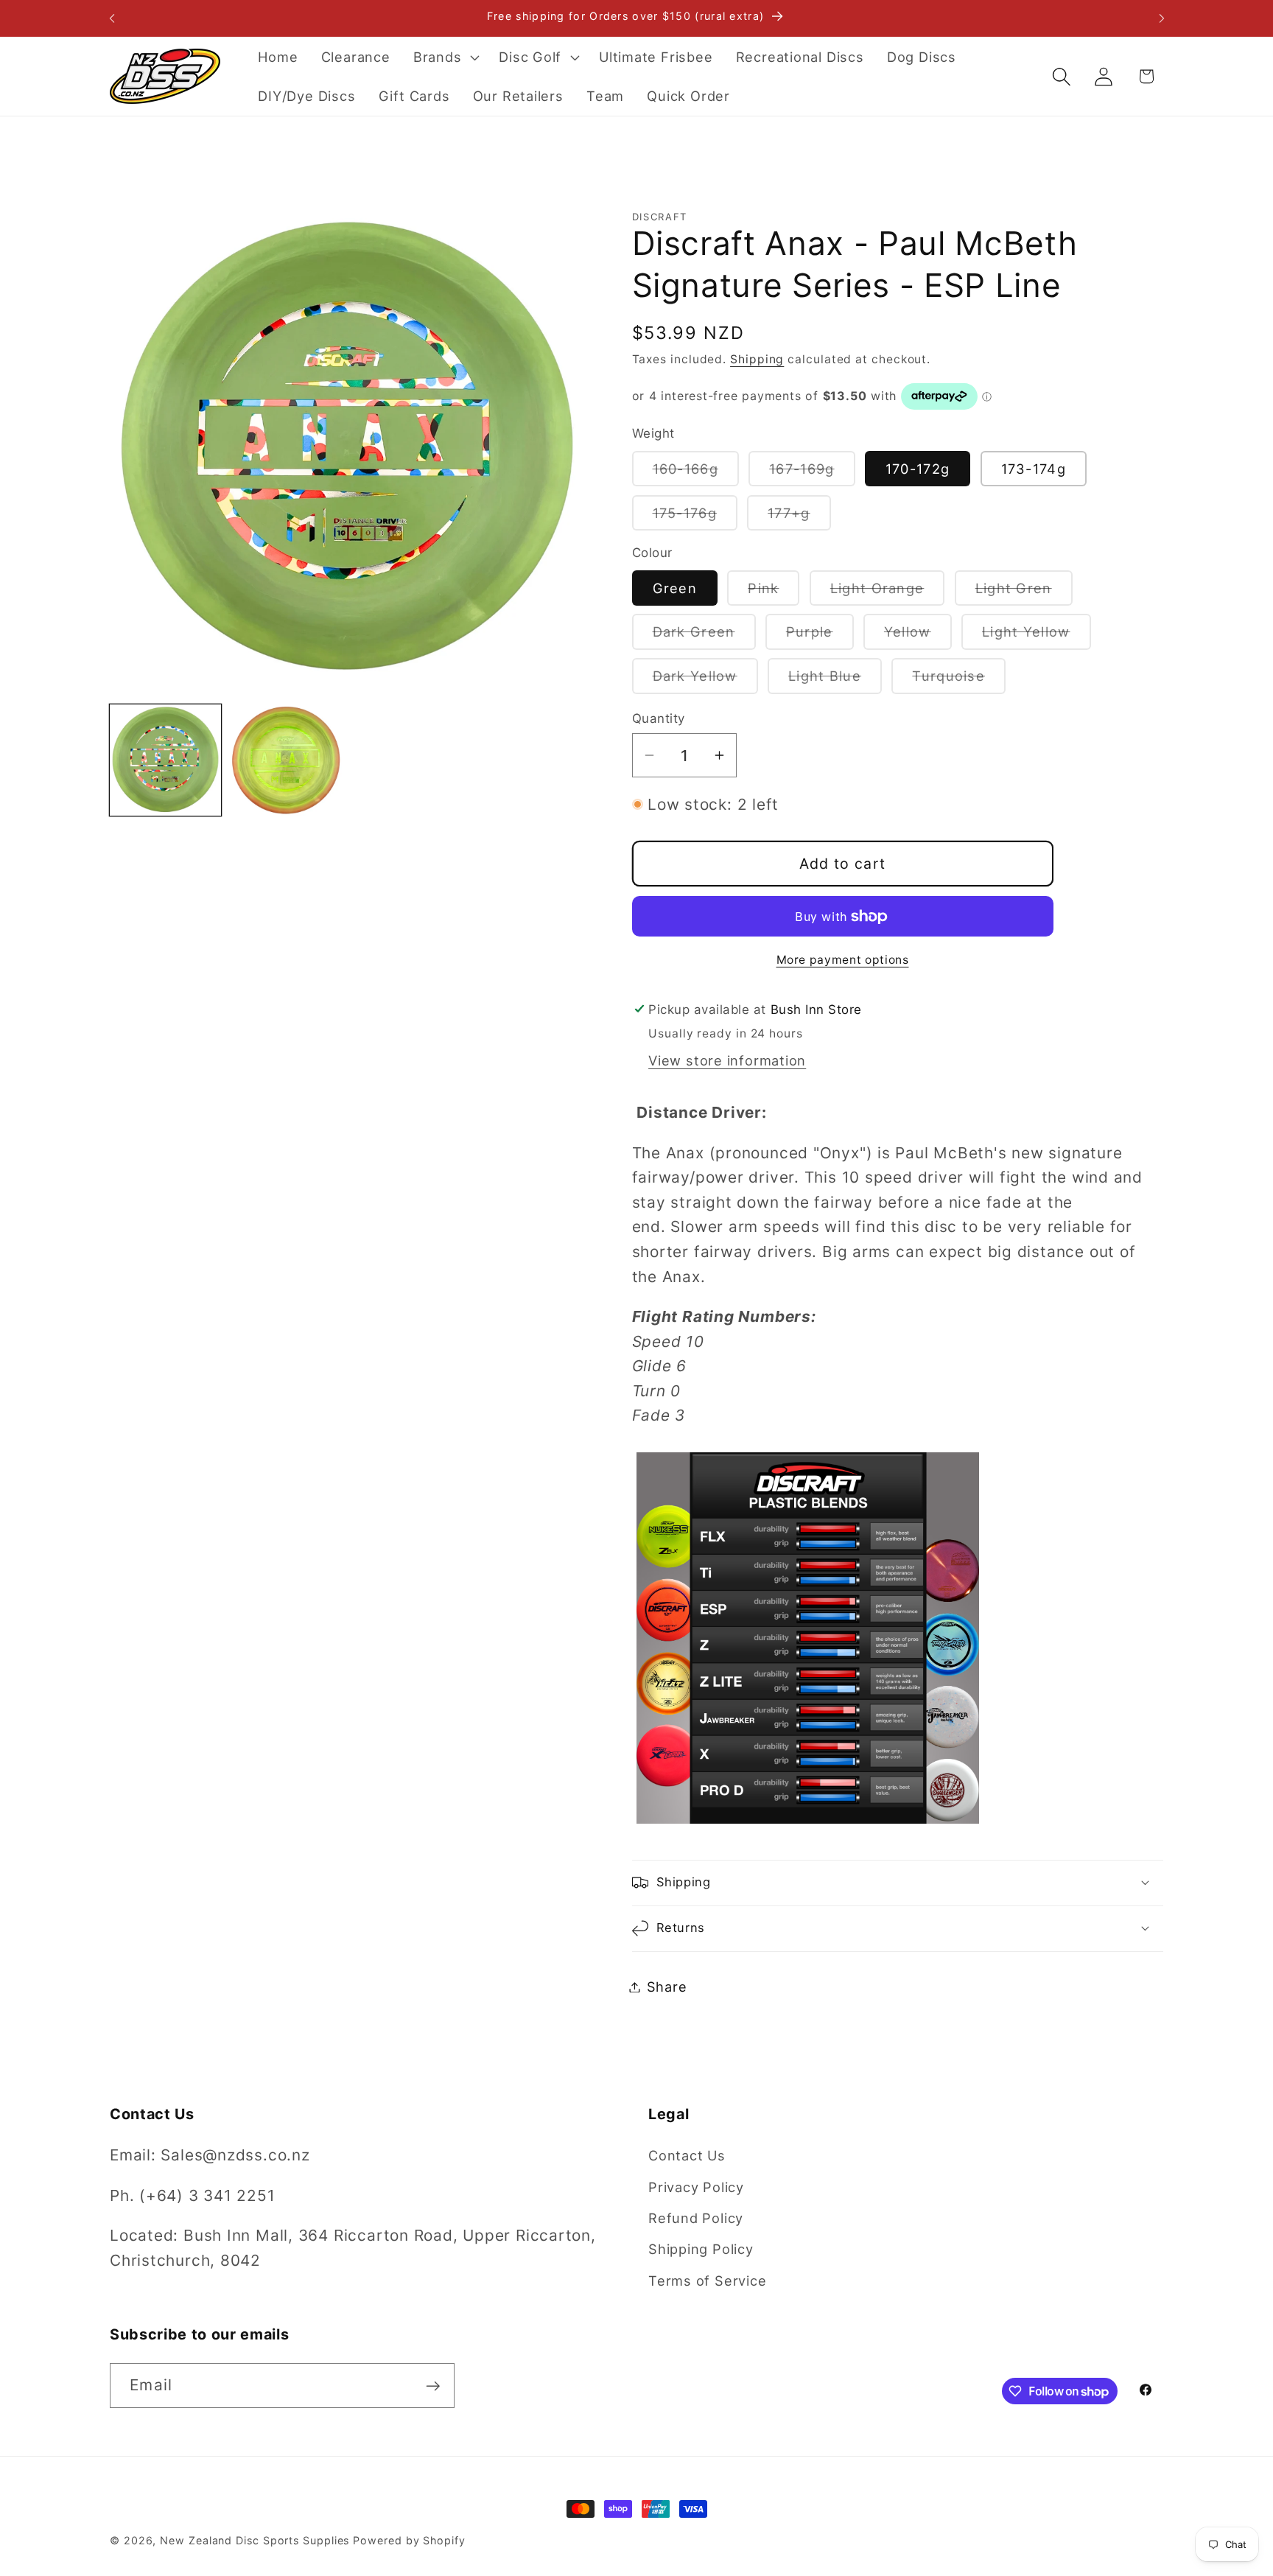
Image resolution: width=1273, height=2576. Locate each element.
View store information (727, 1060)
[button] (444, 57)
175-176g (695, 517)
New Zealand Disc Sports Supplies (255, 2540)
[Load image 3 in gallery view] (286, 760)
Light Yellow (1037, 636)
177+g (799, 517)
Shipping (757, 359)
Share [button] (667, 1987)
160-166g (696, 473)
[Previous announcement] (112, 18)
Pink (774, 592)
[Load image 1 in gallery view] (165, 760)
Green (675, 587)
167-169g (812, 473)
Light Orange (888, 592)
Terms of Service (707, 2281)
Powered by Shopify (409, 2540)
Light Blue (835, 680)
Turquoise (959, 680)
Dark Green (704, 636)
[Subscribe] (433, 2386)
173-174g (1034, 469)
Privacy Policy (696, 2187)
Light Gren (1024, 592)
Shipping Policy (701, 2250)
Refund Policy (696, 2218)
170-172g (918, 469)
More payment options (843, 960)
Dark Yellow (705, 680)
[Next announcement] (1162, 18)
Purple (820, 636)
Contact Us (687, 2155)
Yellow (918, 636)
